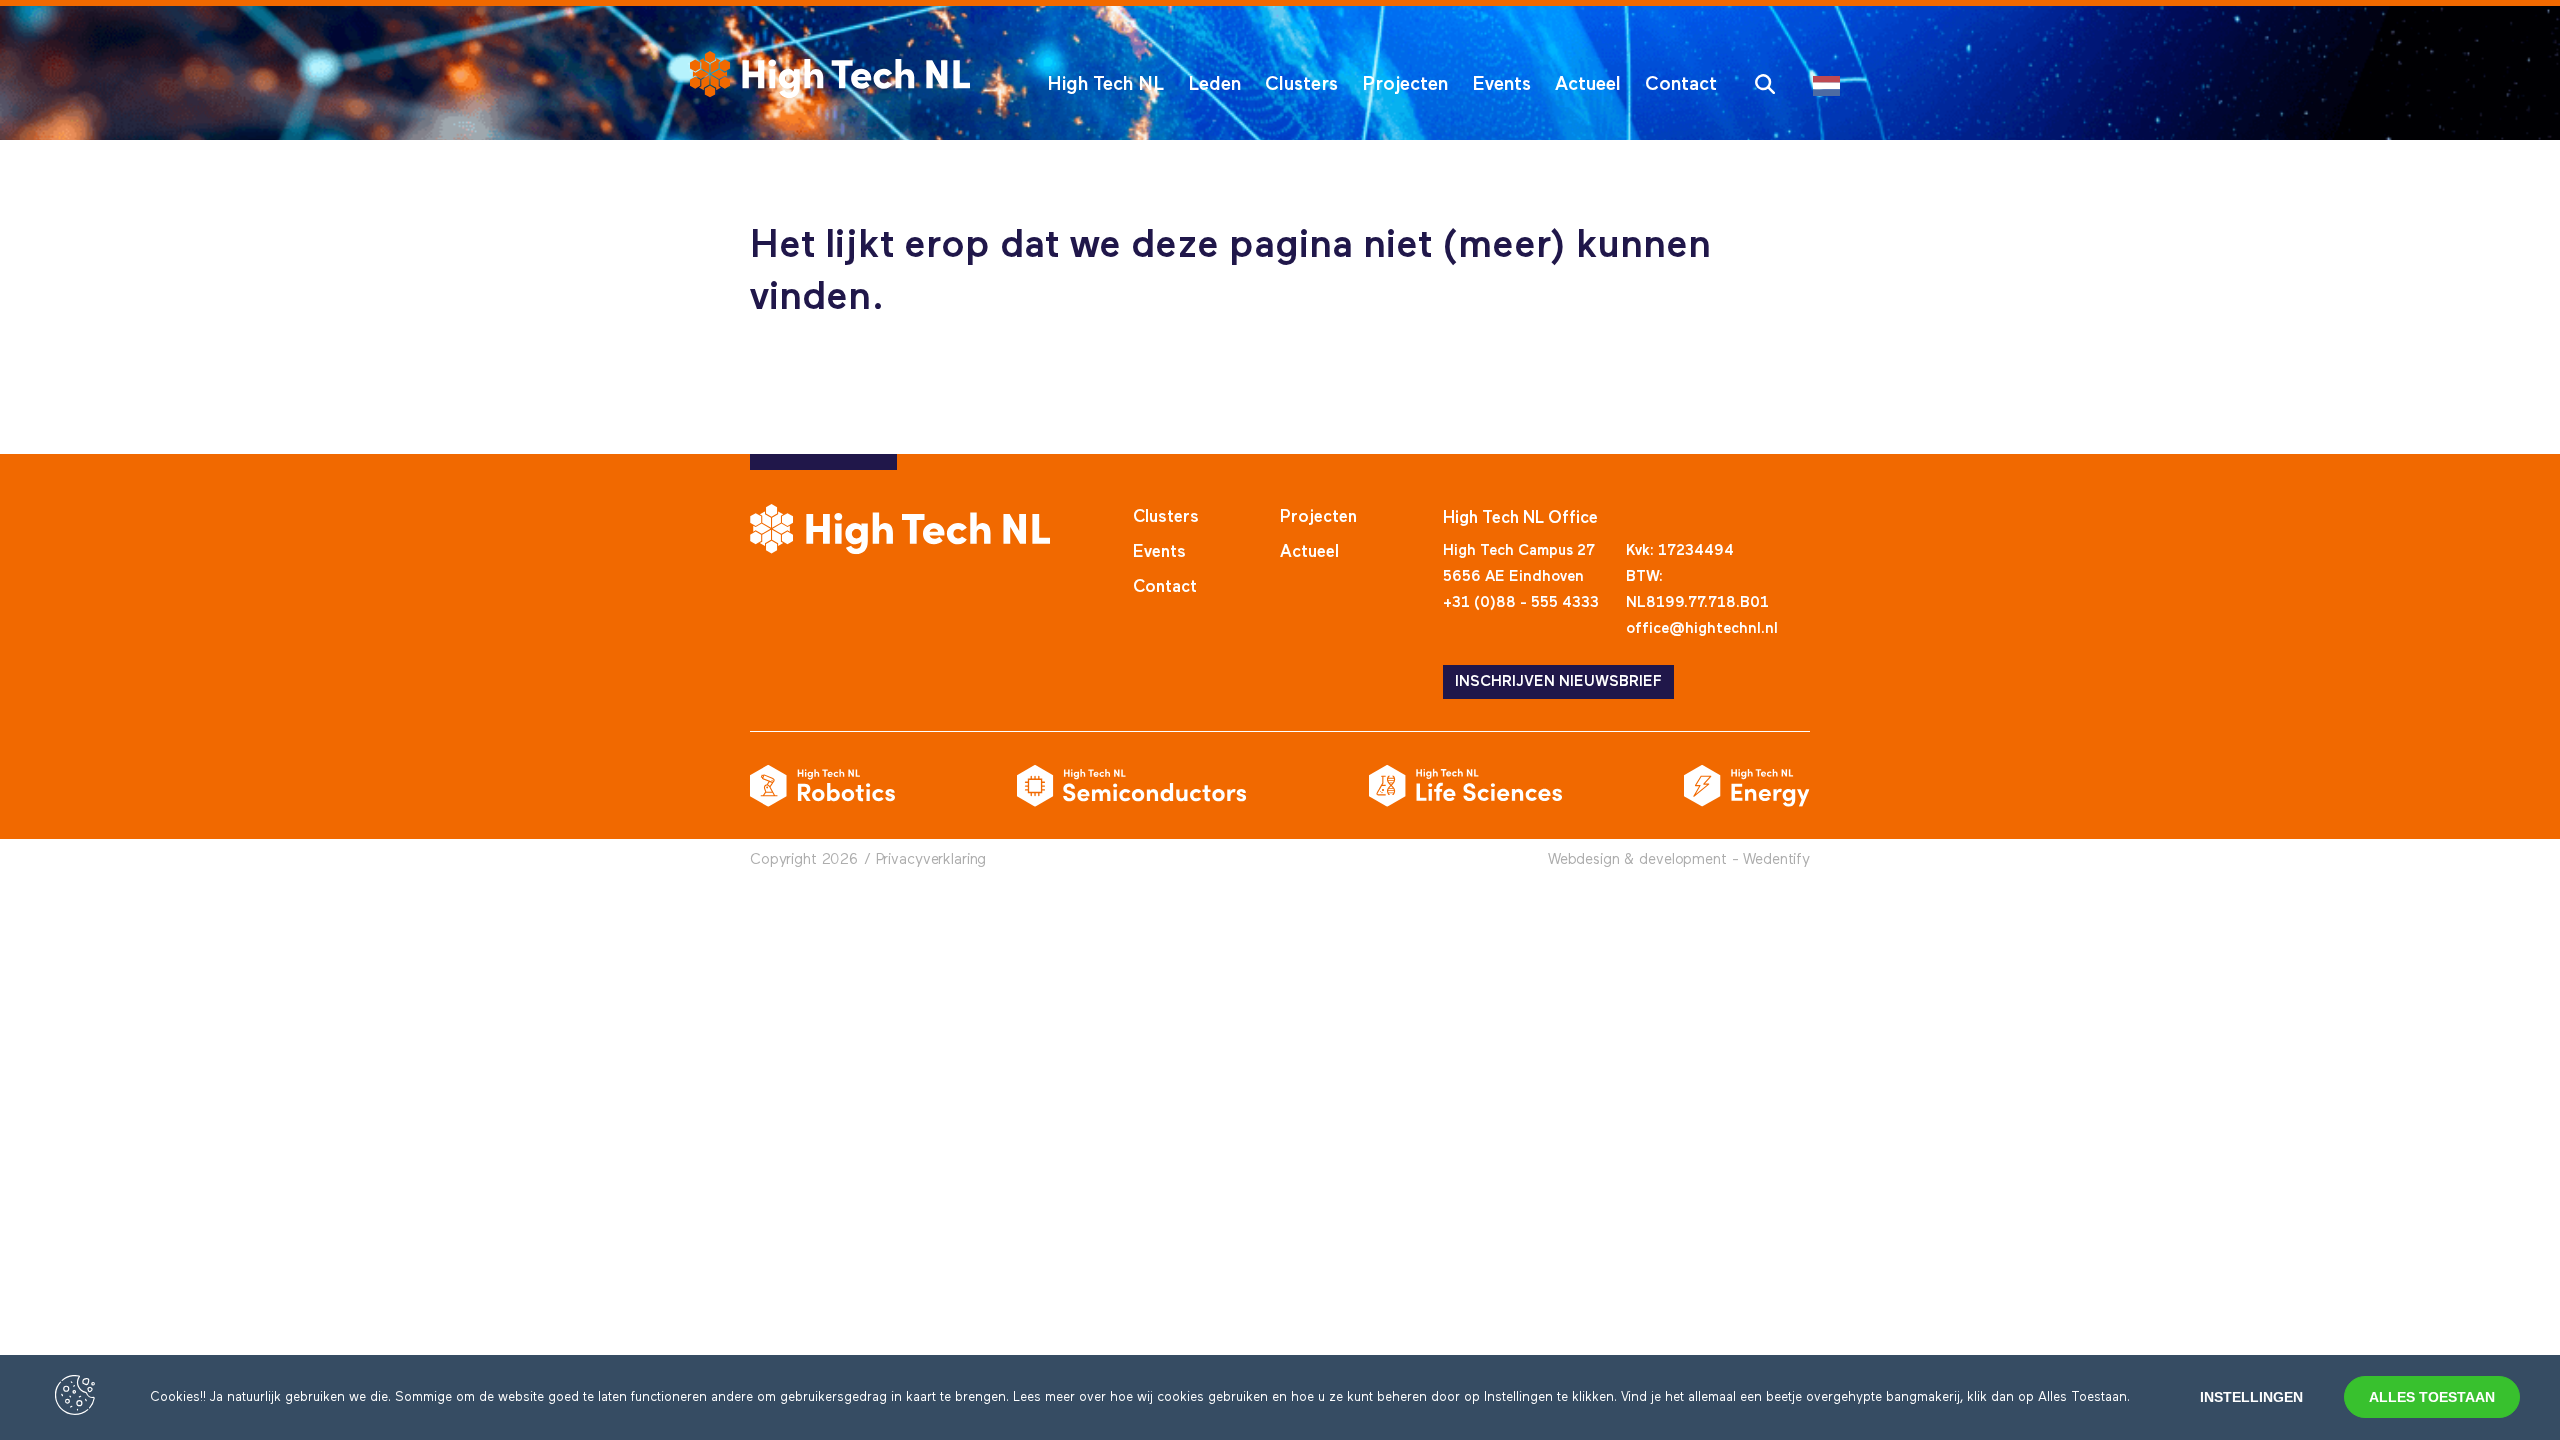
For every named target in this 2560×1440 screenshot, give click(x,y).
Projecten (1405, 84)
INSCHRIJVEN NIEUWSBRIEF (1558, 681)
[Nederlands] (1831, 84)
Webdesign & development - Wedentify (1679, 859)
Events (1501, 84)
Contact (1681, 84)
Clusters (1301, 84)
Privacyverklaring (931, 859)
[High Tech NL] (830, 74)
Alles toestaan (2432, 1397)
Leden (1214, 84)
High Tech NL (1105, 84)
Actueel (1588, 84)
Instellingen (2251, 1397)
